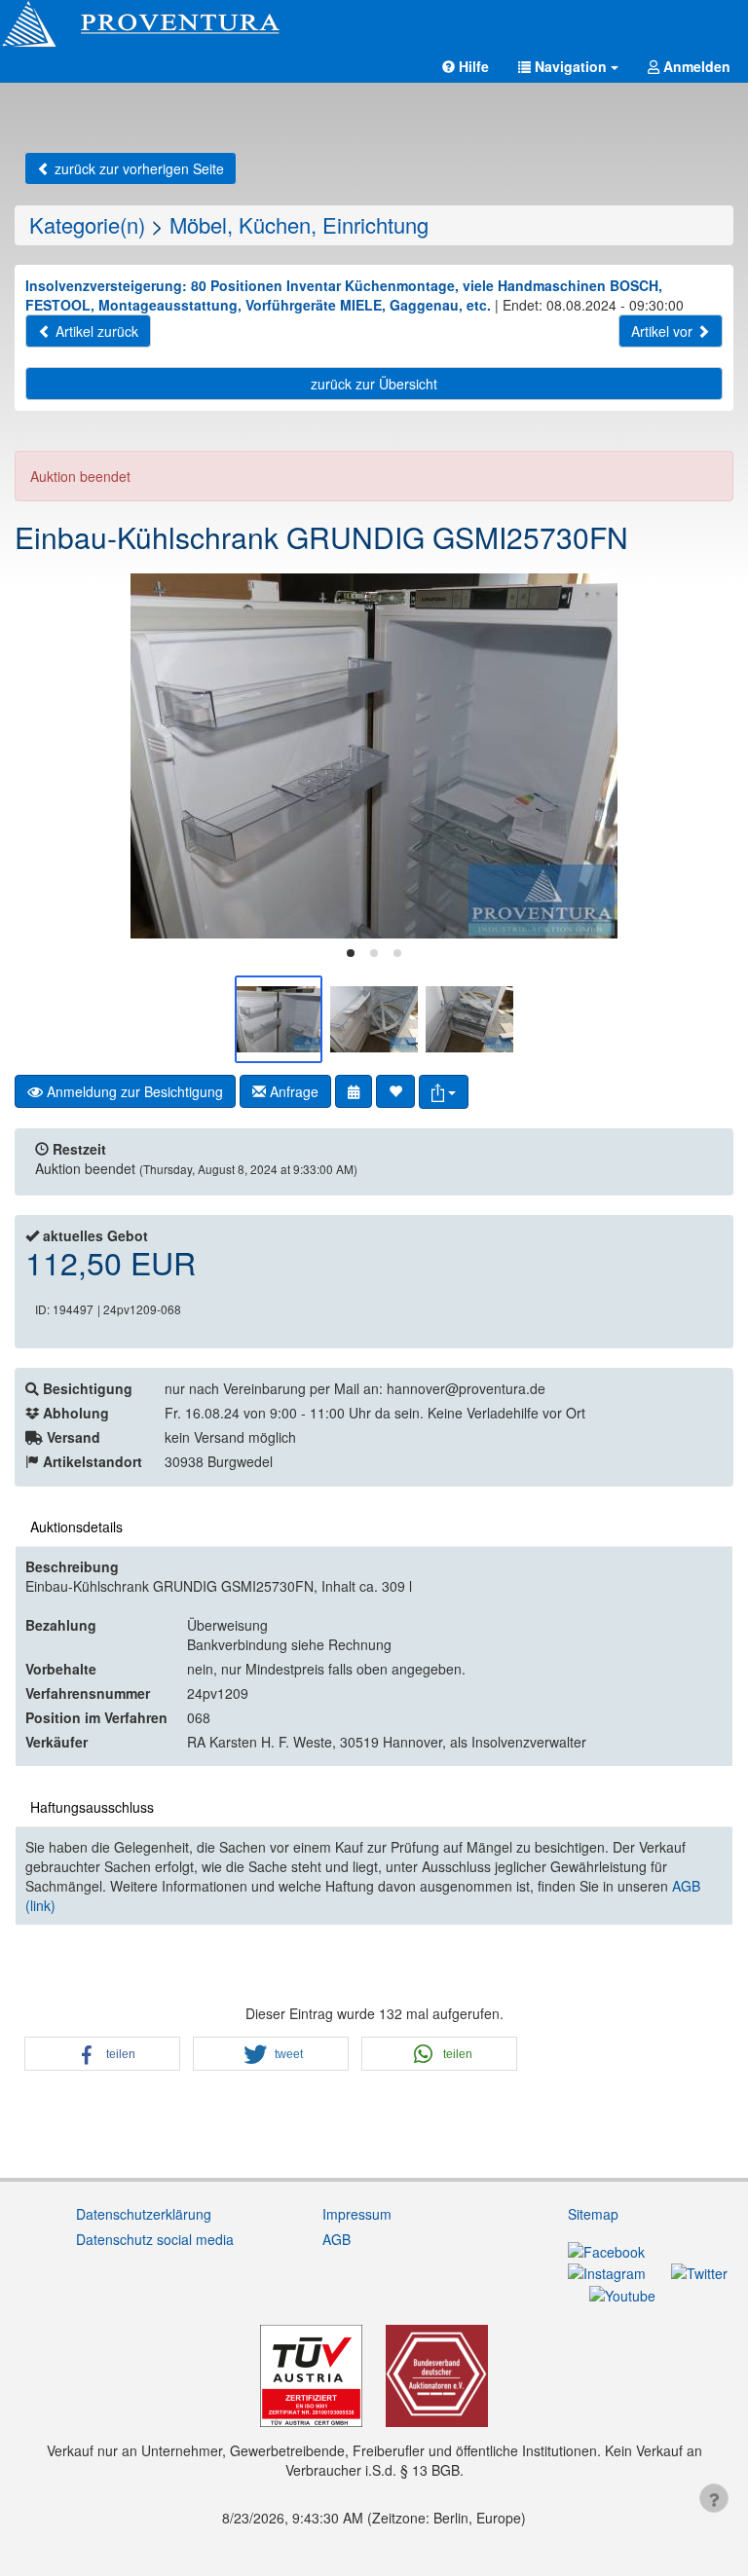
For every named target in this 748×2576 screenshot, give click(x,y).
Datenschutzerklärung (144, 2214)
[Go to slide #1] (279, 1019)
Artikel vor (664, 331)
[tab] (351, 953)
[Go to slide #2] (374, 1019)
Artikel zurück (95, 331)
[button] (568, 66)
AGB (337, 2239)
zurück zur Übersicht (374, 384)
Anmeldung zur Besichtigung (133, 1091)
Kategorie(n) (87, 224)
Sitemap (593, 2214)
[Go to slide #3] (469, 1019)
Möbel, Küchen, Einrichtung (299, 224)
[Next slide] (704, 756)
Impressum (357, 2214)
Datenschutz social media (155, 2239)
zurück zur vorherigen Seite (137, 168)
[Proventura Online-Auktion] (374, 24)
